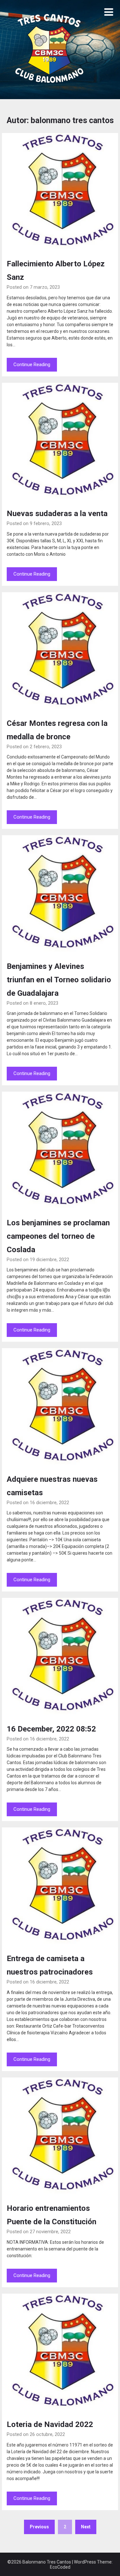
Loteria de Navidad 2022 (50, 2424)
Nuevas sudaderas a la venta (57, 514)
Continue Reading (32, 365)
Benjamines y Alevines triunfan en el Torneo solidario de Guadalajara (59, 980)
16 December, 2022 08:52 (51, 1729)
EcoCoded (60, 2567)
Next (86, 2527)
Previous (39, 2527)
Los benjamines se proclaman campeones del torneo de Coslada (58, 1236)
